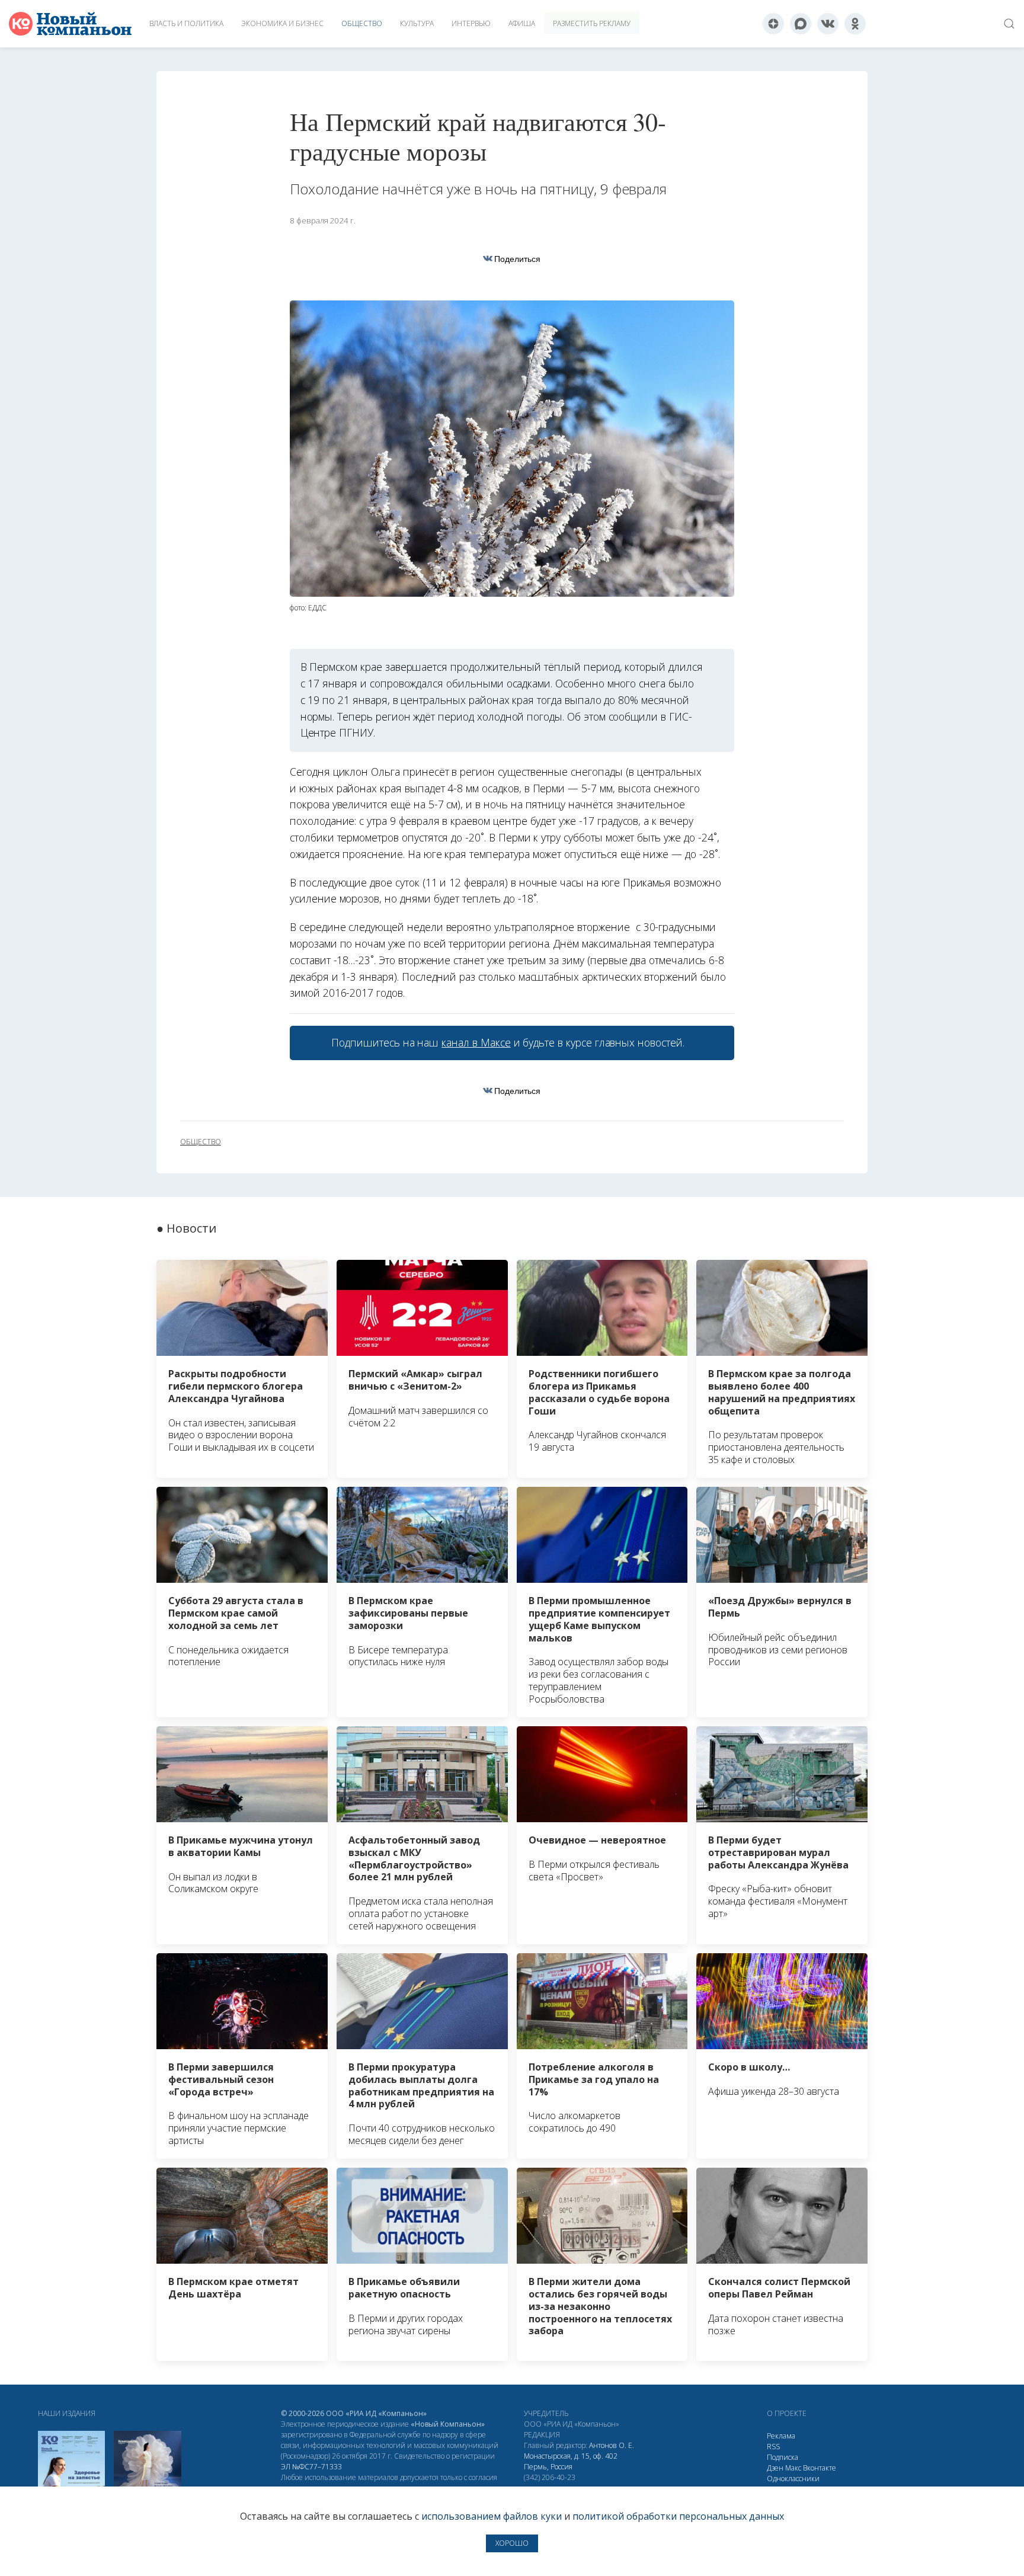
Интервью (471, 23)
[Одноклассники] (855, 24)
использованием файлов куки (492, 2516)
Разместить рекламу (592, 23)
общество (201, 1142)
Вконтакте (820, 2468)
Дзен (775, 2468)
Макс (793, 2468)
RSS (773, 2447)
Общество (362, 23)
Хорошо (512, 2543)
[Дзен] (773, 24)
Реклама (781, 2436)
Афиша (522, 23)
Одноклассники (793, 2479)
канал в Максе (476, 1042)
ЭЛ (311, 2467)
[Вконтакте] (828, 24)
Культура (417, 23)
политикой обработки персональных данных (678, 2516)
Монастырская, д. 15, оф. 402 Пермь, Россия (571, 2461)
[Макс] (801, 24)
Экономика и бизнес (282, 23)
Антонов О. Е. (612, 2445)
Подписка (783, 2457)
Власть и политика (186, 23)
